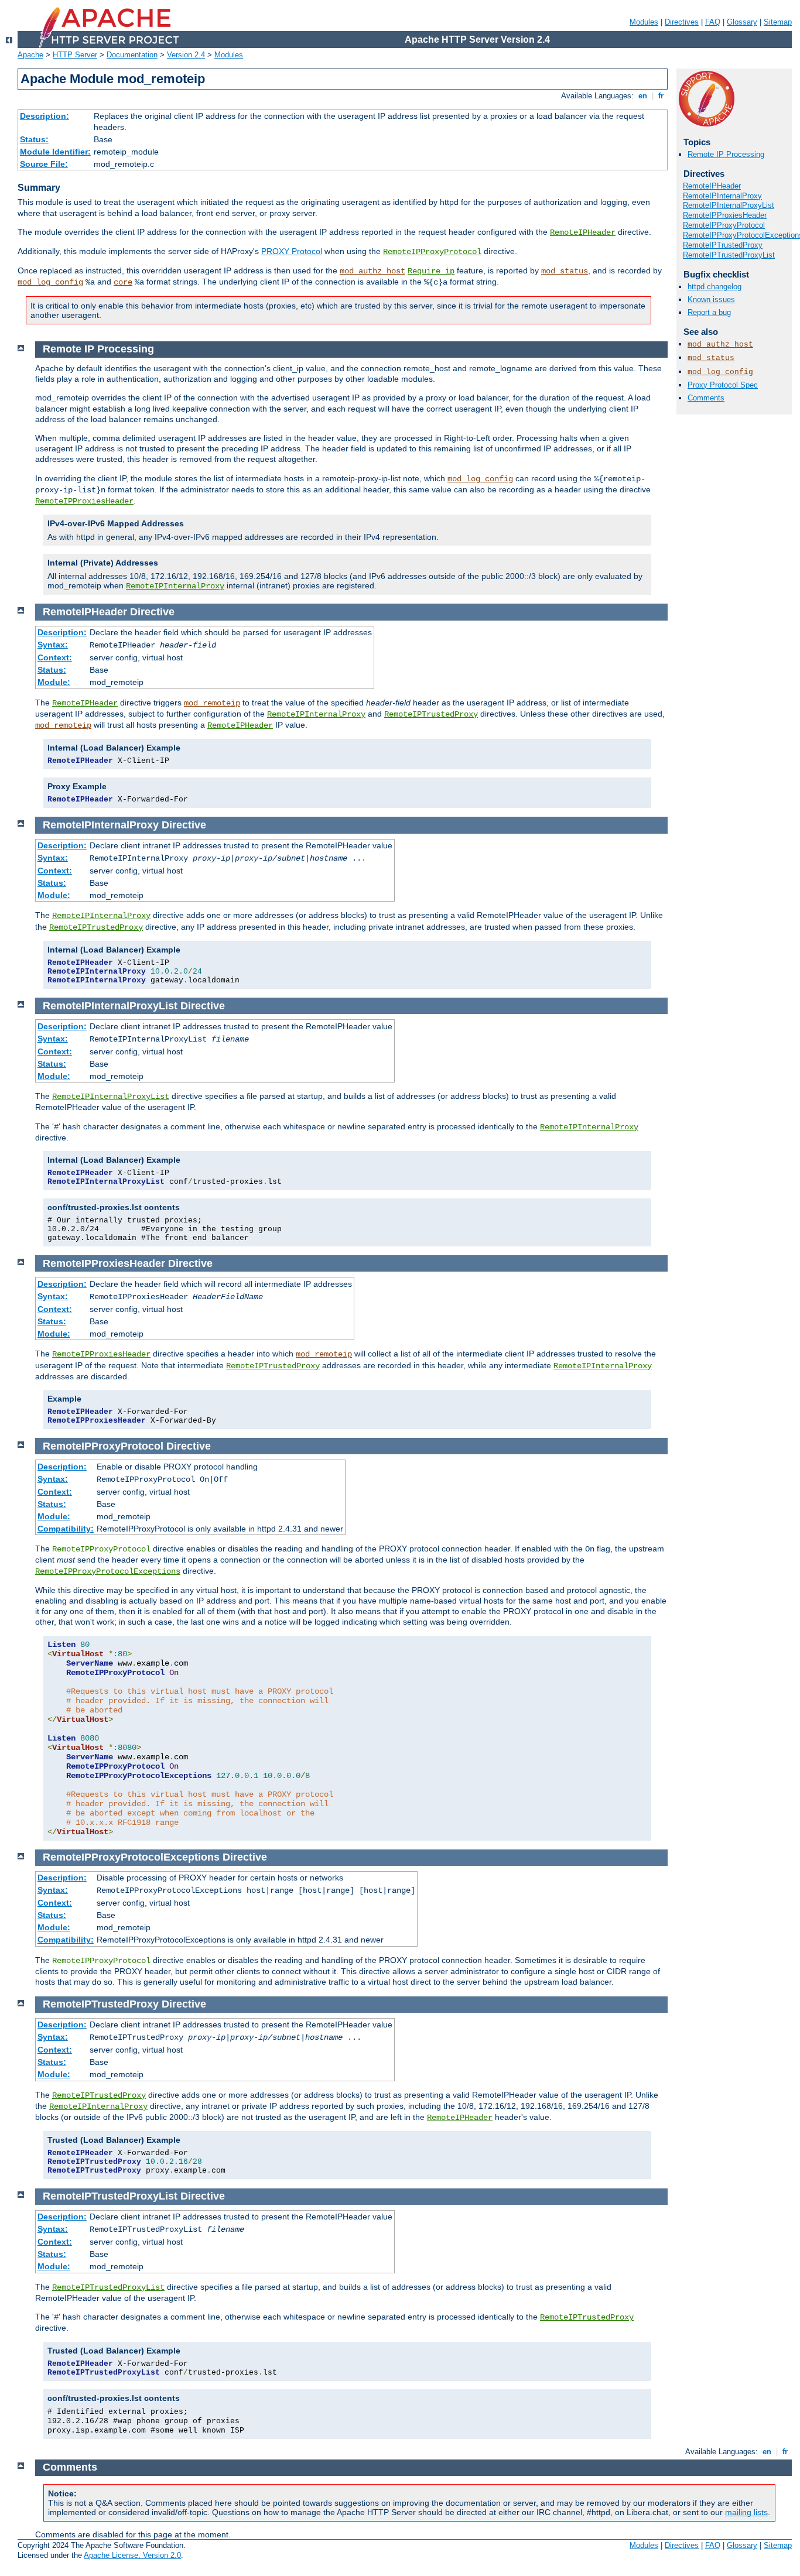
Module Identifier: (55, 152)
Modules (644, 22)
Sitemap (778, 22)
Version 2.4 (186, 55)
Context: (55, 657)
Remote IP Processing (726, 154)
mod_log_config (50, 282)
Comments (706, 398)
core (123, 282)
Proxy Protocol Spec (723, 385)
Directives (682, 22)
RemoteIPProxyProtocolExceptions (108, 1571)
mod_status (565, 271)
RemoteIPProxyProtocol (432, 252)
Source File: (44, 164)
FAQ (713, 22)
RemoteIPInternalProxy (722, 196)
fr (661, 96)
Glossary (742, 22)
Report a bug (709, 312)
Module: (54, 682)
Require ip (431, 271)
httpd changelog (714, 287)
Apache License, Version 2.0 (132, 2555)
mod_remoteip (212, 703)
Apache (30, 55)
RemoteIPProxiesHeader (725, 215)
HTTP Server (75, 55)
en (643, 96)
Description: (45, 116)
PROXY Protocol (292, 251)
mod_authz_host (372, 271)
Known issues (711, 299)
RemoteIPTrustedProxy (723, 245)
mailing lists (746, 2512)
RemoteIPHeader (583, 232)
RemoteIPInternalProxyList (729, 205)
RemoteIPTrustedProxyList (729, 255)
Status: (34, 139)
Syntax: (53, 645)
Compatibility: (66, 1529)
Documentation (132, 55)
